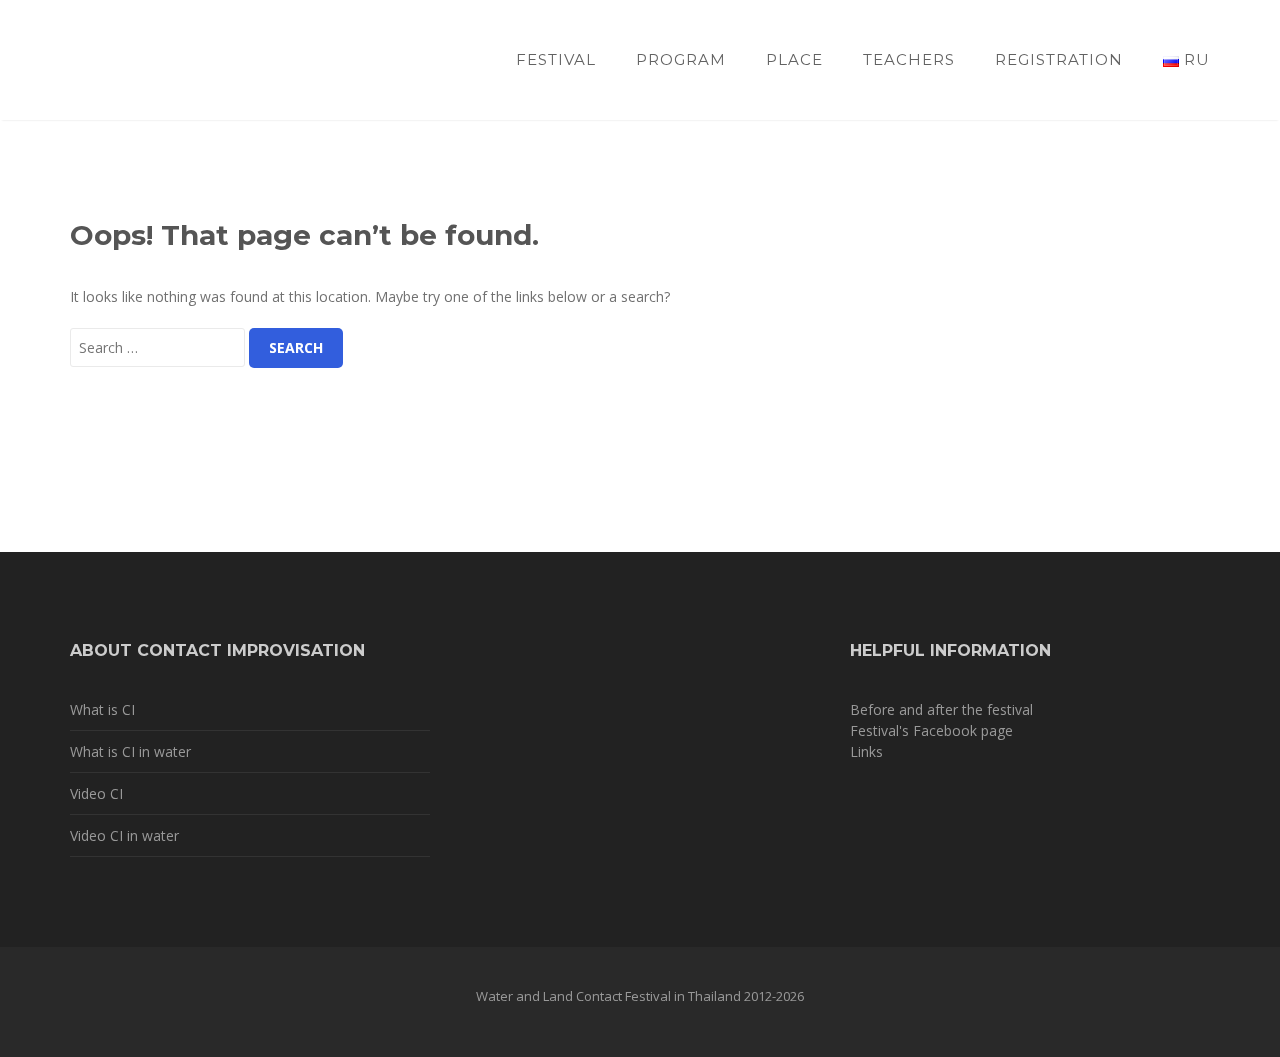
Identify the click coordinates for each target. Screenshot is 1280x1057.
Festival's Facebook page (931, 730)
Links (866, 751)
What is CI (102, 709)
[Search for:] (157, 347)
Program (681, 59)
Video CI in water (124, 835)
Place (794, 59)
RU (1194, 59)
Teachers (909, 59)
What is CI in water (130, 751)
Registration (1059, 59)
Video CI (96, 793)
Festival (556, 59)
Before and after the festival (941, 709)
